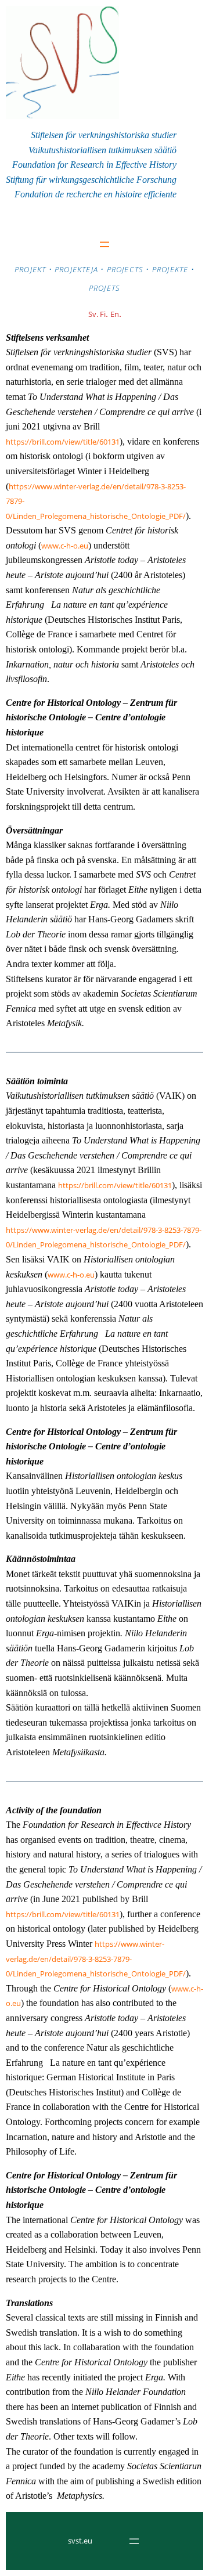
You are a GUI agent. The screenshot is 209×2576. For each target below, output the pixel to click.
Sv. (94, 314)
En (115, 314)
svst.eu (80, 2541)
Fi (103, 314)
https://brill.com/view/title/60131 (63, 442)
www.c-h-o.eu (65, 546)
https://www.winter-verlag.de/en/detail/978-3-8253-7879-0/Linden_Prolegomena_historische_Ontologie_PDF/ (96, 1959)
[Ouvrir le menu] (105, 244)
